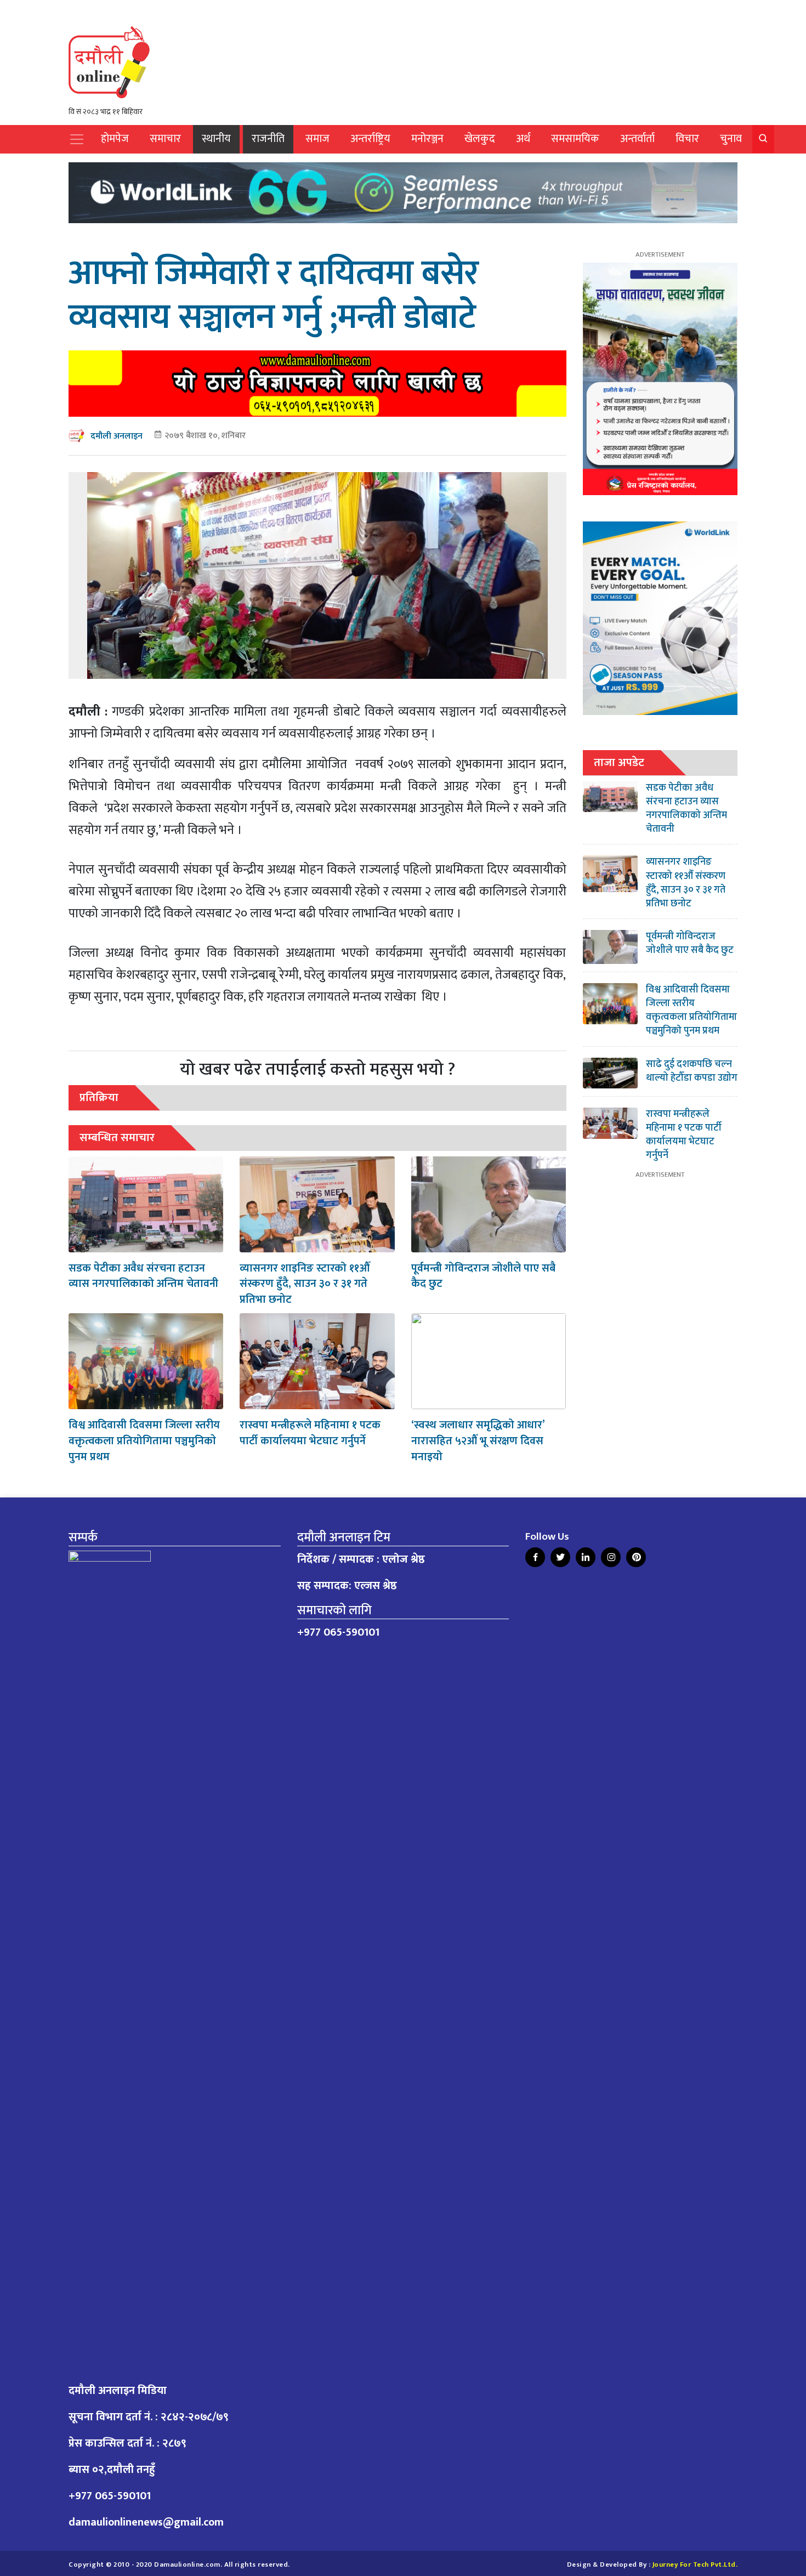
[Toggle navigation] (77, 139)
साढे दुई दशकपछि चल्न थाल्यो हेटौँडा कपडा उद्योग (692, 1071)
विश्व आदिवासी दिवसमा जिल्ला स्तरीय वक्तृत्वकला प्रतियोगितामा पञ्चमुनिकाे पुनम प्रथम (144, 1441)
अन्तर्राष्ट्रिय (370, 139)
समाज (317, 139)
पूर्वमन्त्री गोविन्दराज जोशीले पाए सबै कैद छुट (483, 1276)
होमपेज (115, 139)
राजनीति (268, 139)
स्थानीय (216, 139)
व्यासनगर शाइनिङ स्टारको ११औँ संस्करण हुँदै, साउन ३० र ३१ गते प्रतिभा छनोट (305, 1284)
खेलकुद (480, 139)
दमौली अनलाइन (117, 436)
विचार (687, 139)
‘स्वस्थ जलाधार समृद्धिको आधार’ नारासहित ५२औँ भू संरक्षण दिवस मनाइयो (478, 1441)
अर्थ (523, 139)
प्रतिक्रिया (99, 1097)
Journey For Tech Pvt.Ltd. (695, 2565)
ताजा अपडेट (619, 762)
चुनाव (731, 139)
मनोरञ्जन (427, 139)
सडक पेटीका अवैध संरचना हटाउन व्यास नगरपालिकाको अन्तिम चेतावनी (143, 1276)
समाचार (165, 139)
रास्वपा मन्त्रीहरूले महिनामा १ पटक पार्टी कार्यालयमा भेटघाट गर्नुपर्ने (310, 1433)
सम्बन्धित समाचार (117, 1137)
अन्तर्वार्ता (637, 139)
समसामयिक (575, 139)
